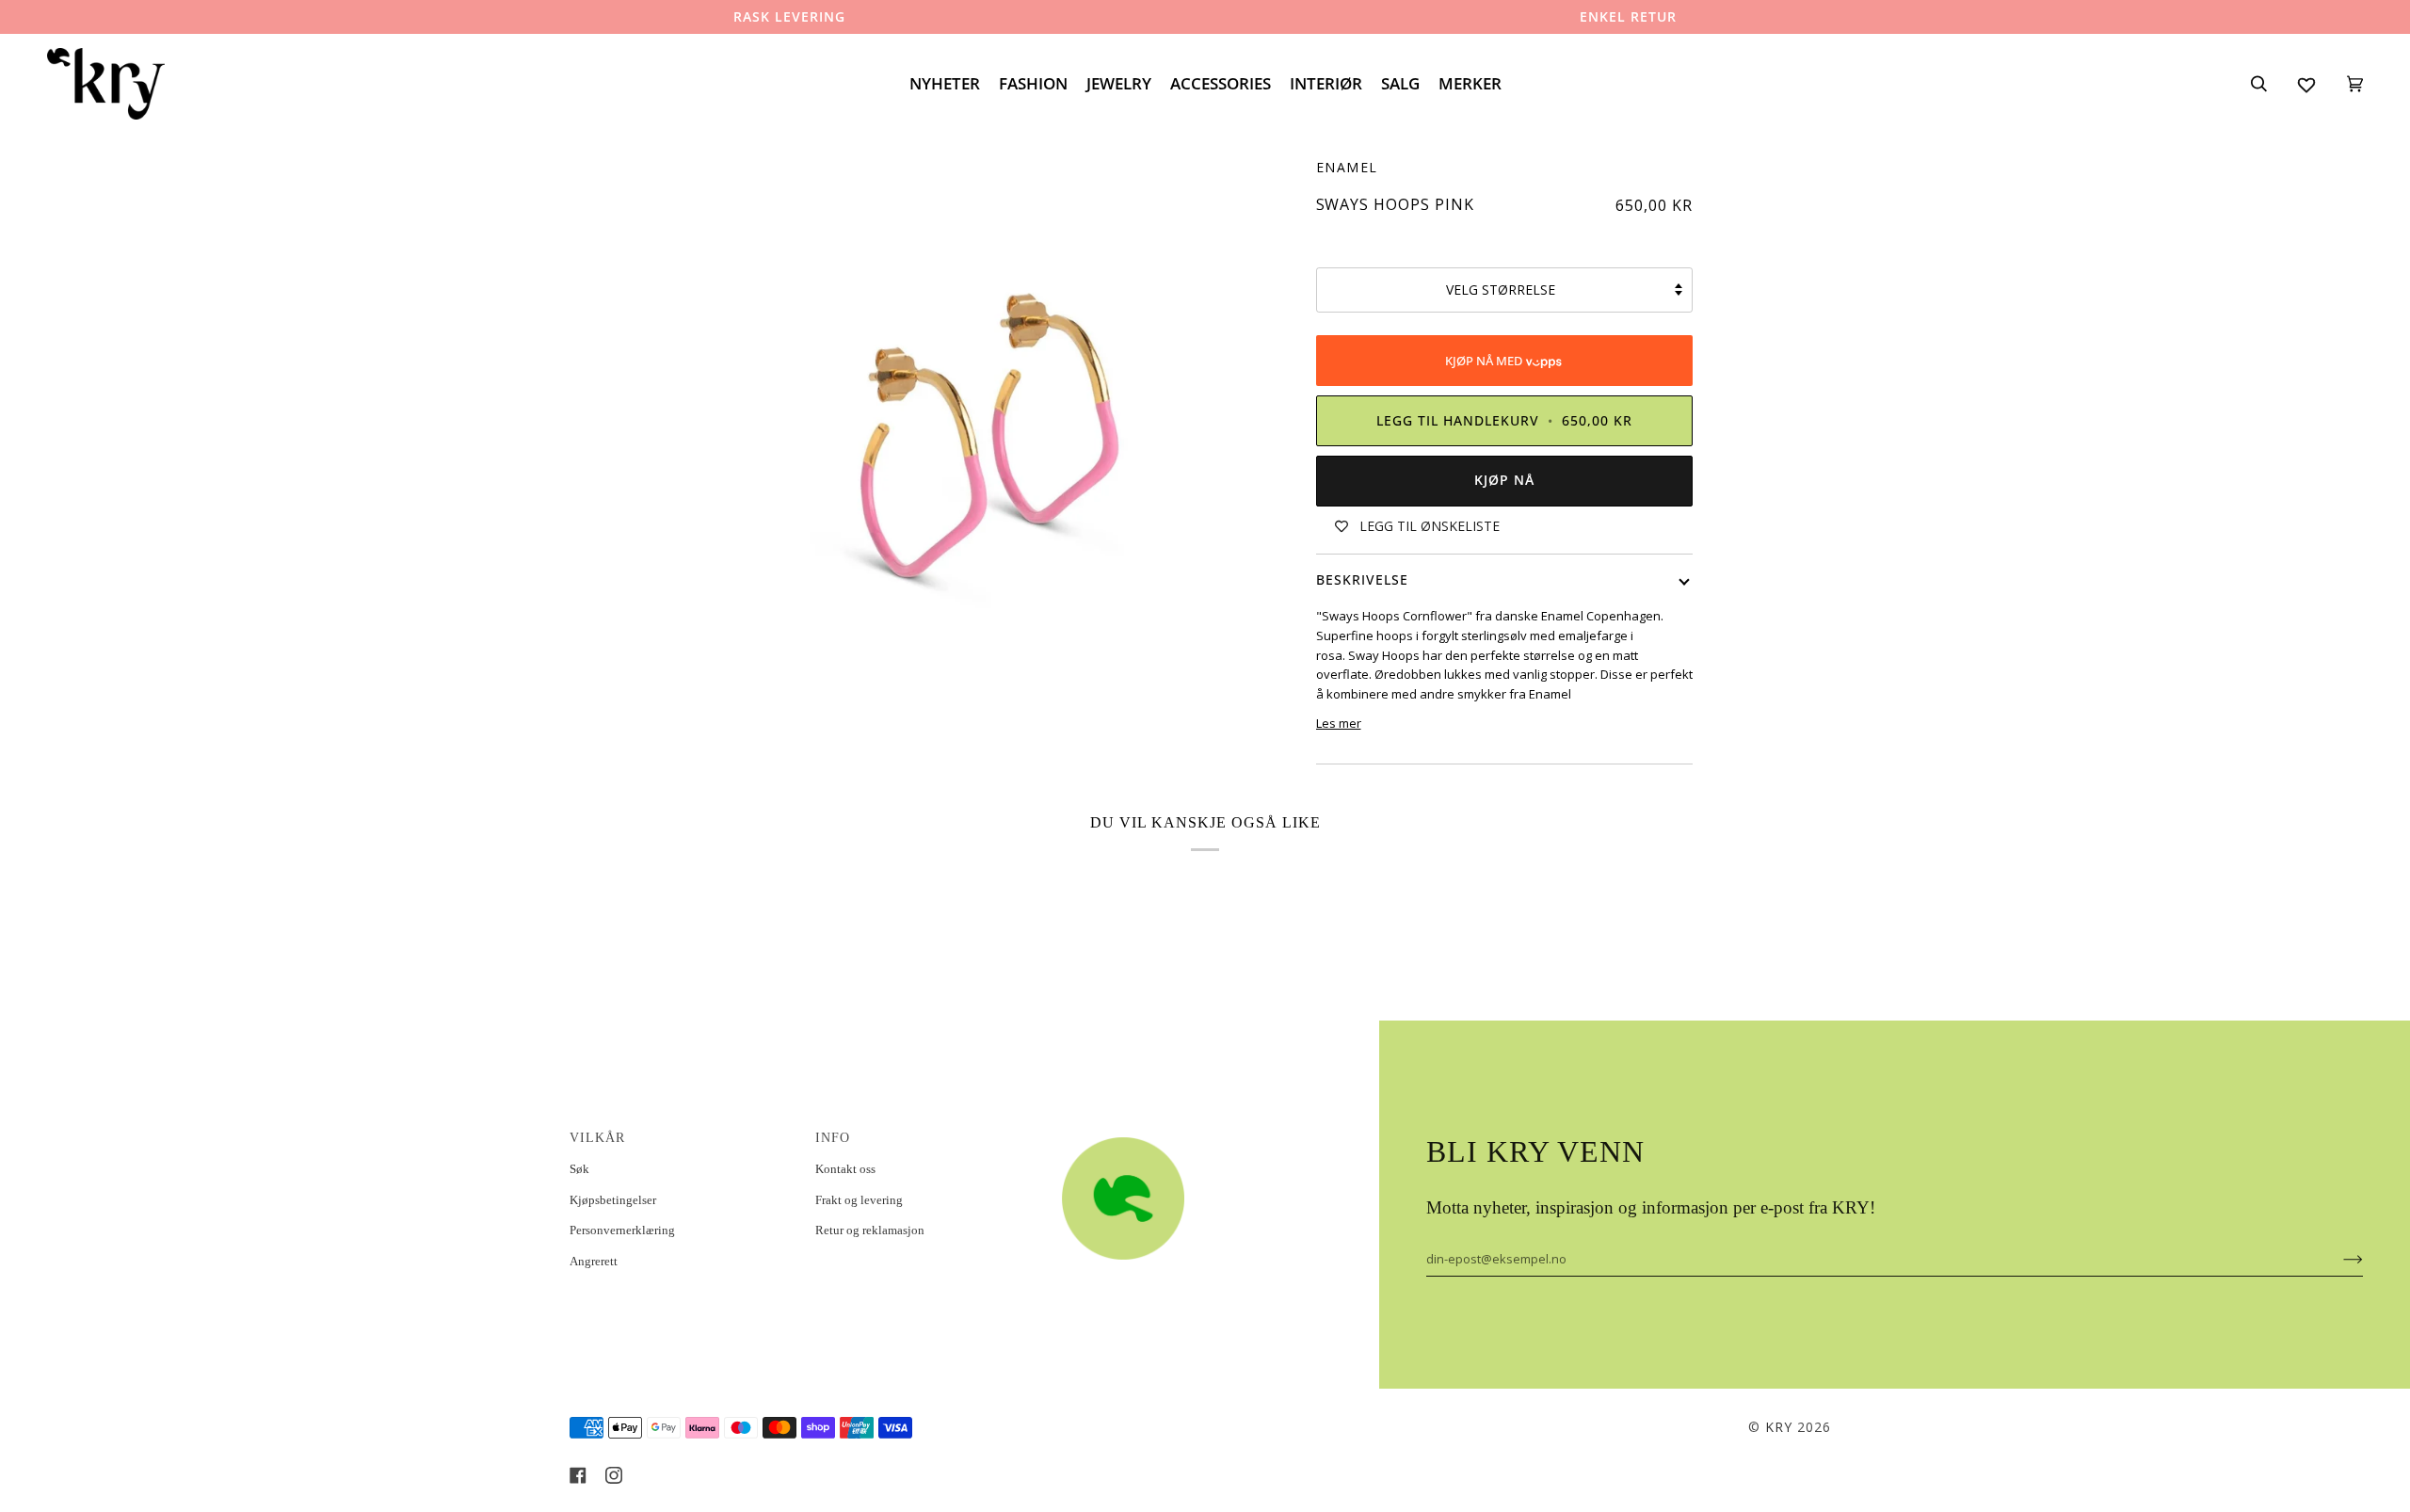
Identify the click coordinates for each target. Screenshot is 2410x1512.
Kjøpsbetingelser (613, 1200)
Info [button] (833, 1138)
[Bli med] (2338, 1259)
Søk (579, 1169)
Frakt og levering (859, 1200)
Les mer (1339, 723)
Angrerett (594, 1261)
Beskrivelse (1362, 579)
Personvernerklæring (622, 1230)
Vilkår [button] (597, 1138)
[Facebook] (578, 1475)
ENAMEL (1348, 167)
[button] (1173, 1133)
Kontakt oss (845, 1169)
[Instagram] (614, 1475)
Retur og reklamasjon (870, 1230)
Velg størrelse (1501, 290)
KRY (1779, 1427)
